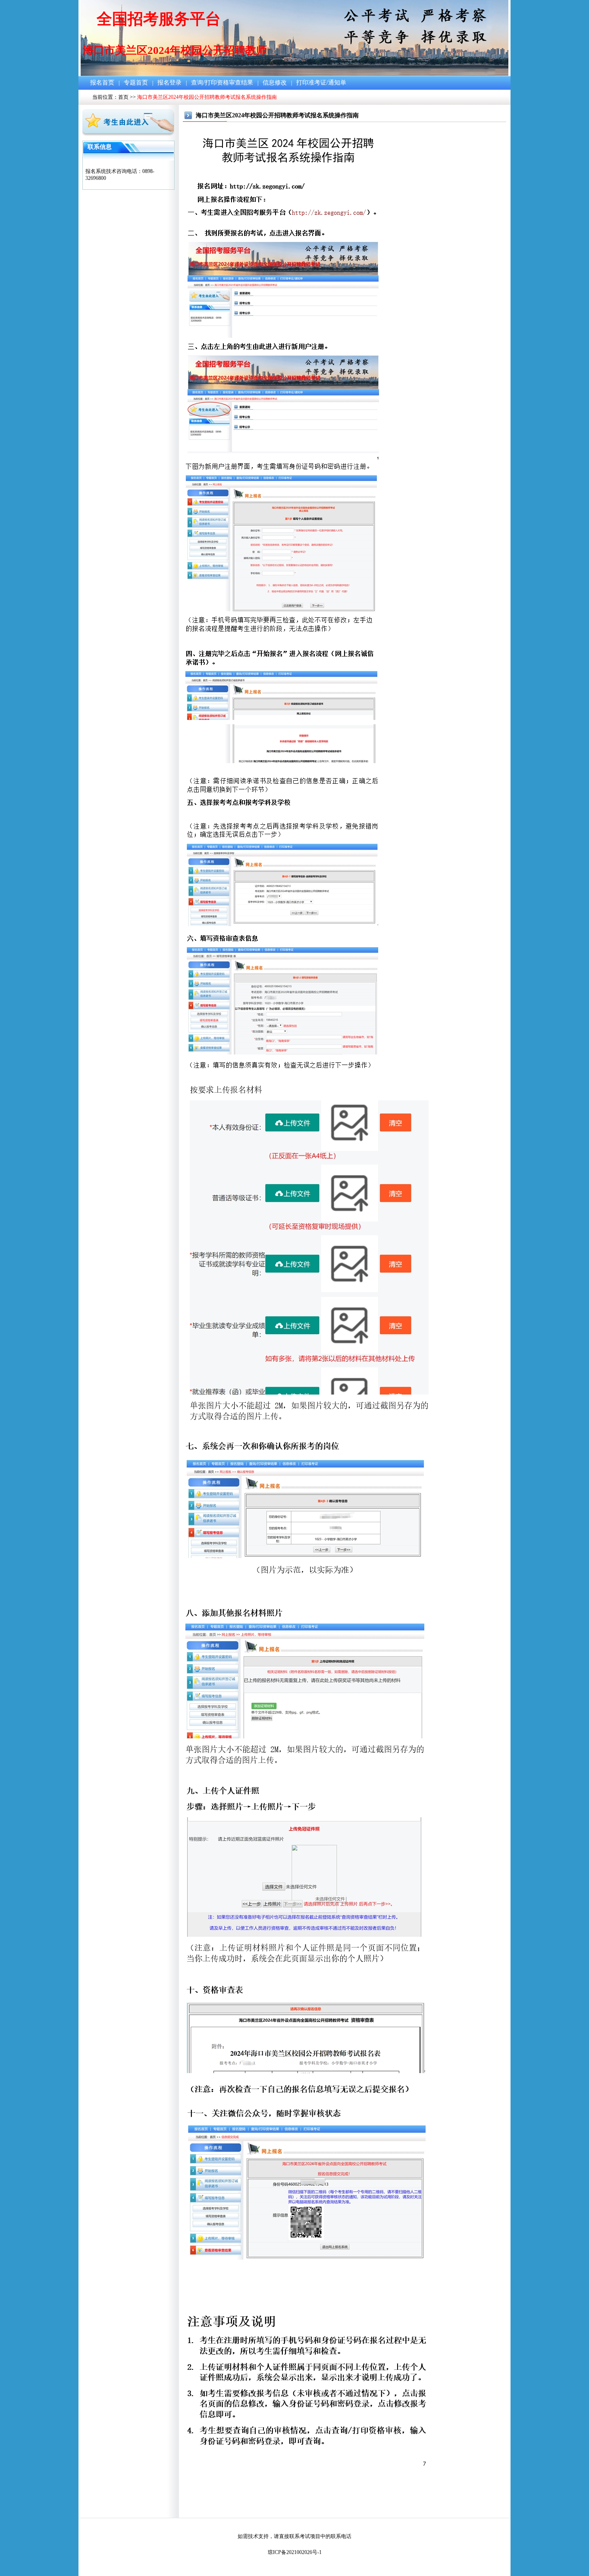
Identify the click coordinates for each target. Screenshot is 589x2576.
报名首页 (102, 83)
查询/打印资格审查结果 (222, 83)
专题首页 (136, 83)
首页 (123, 97)
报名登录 (169, 83)
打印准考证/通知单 (321, 83)
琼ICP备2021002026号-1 (295, 2552)
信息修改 (275, 83)
